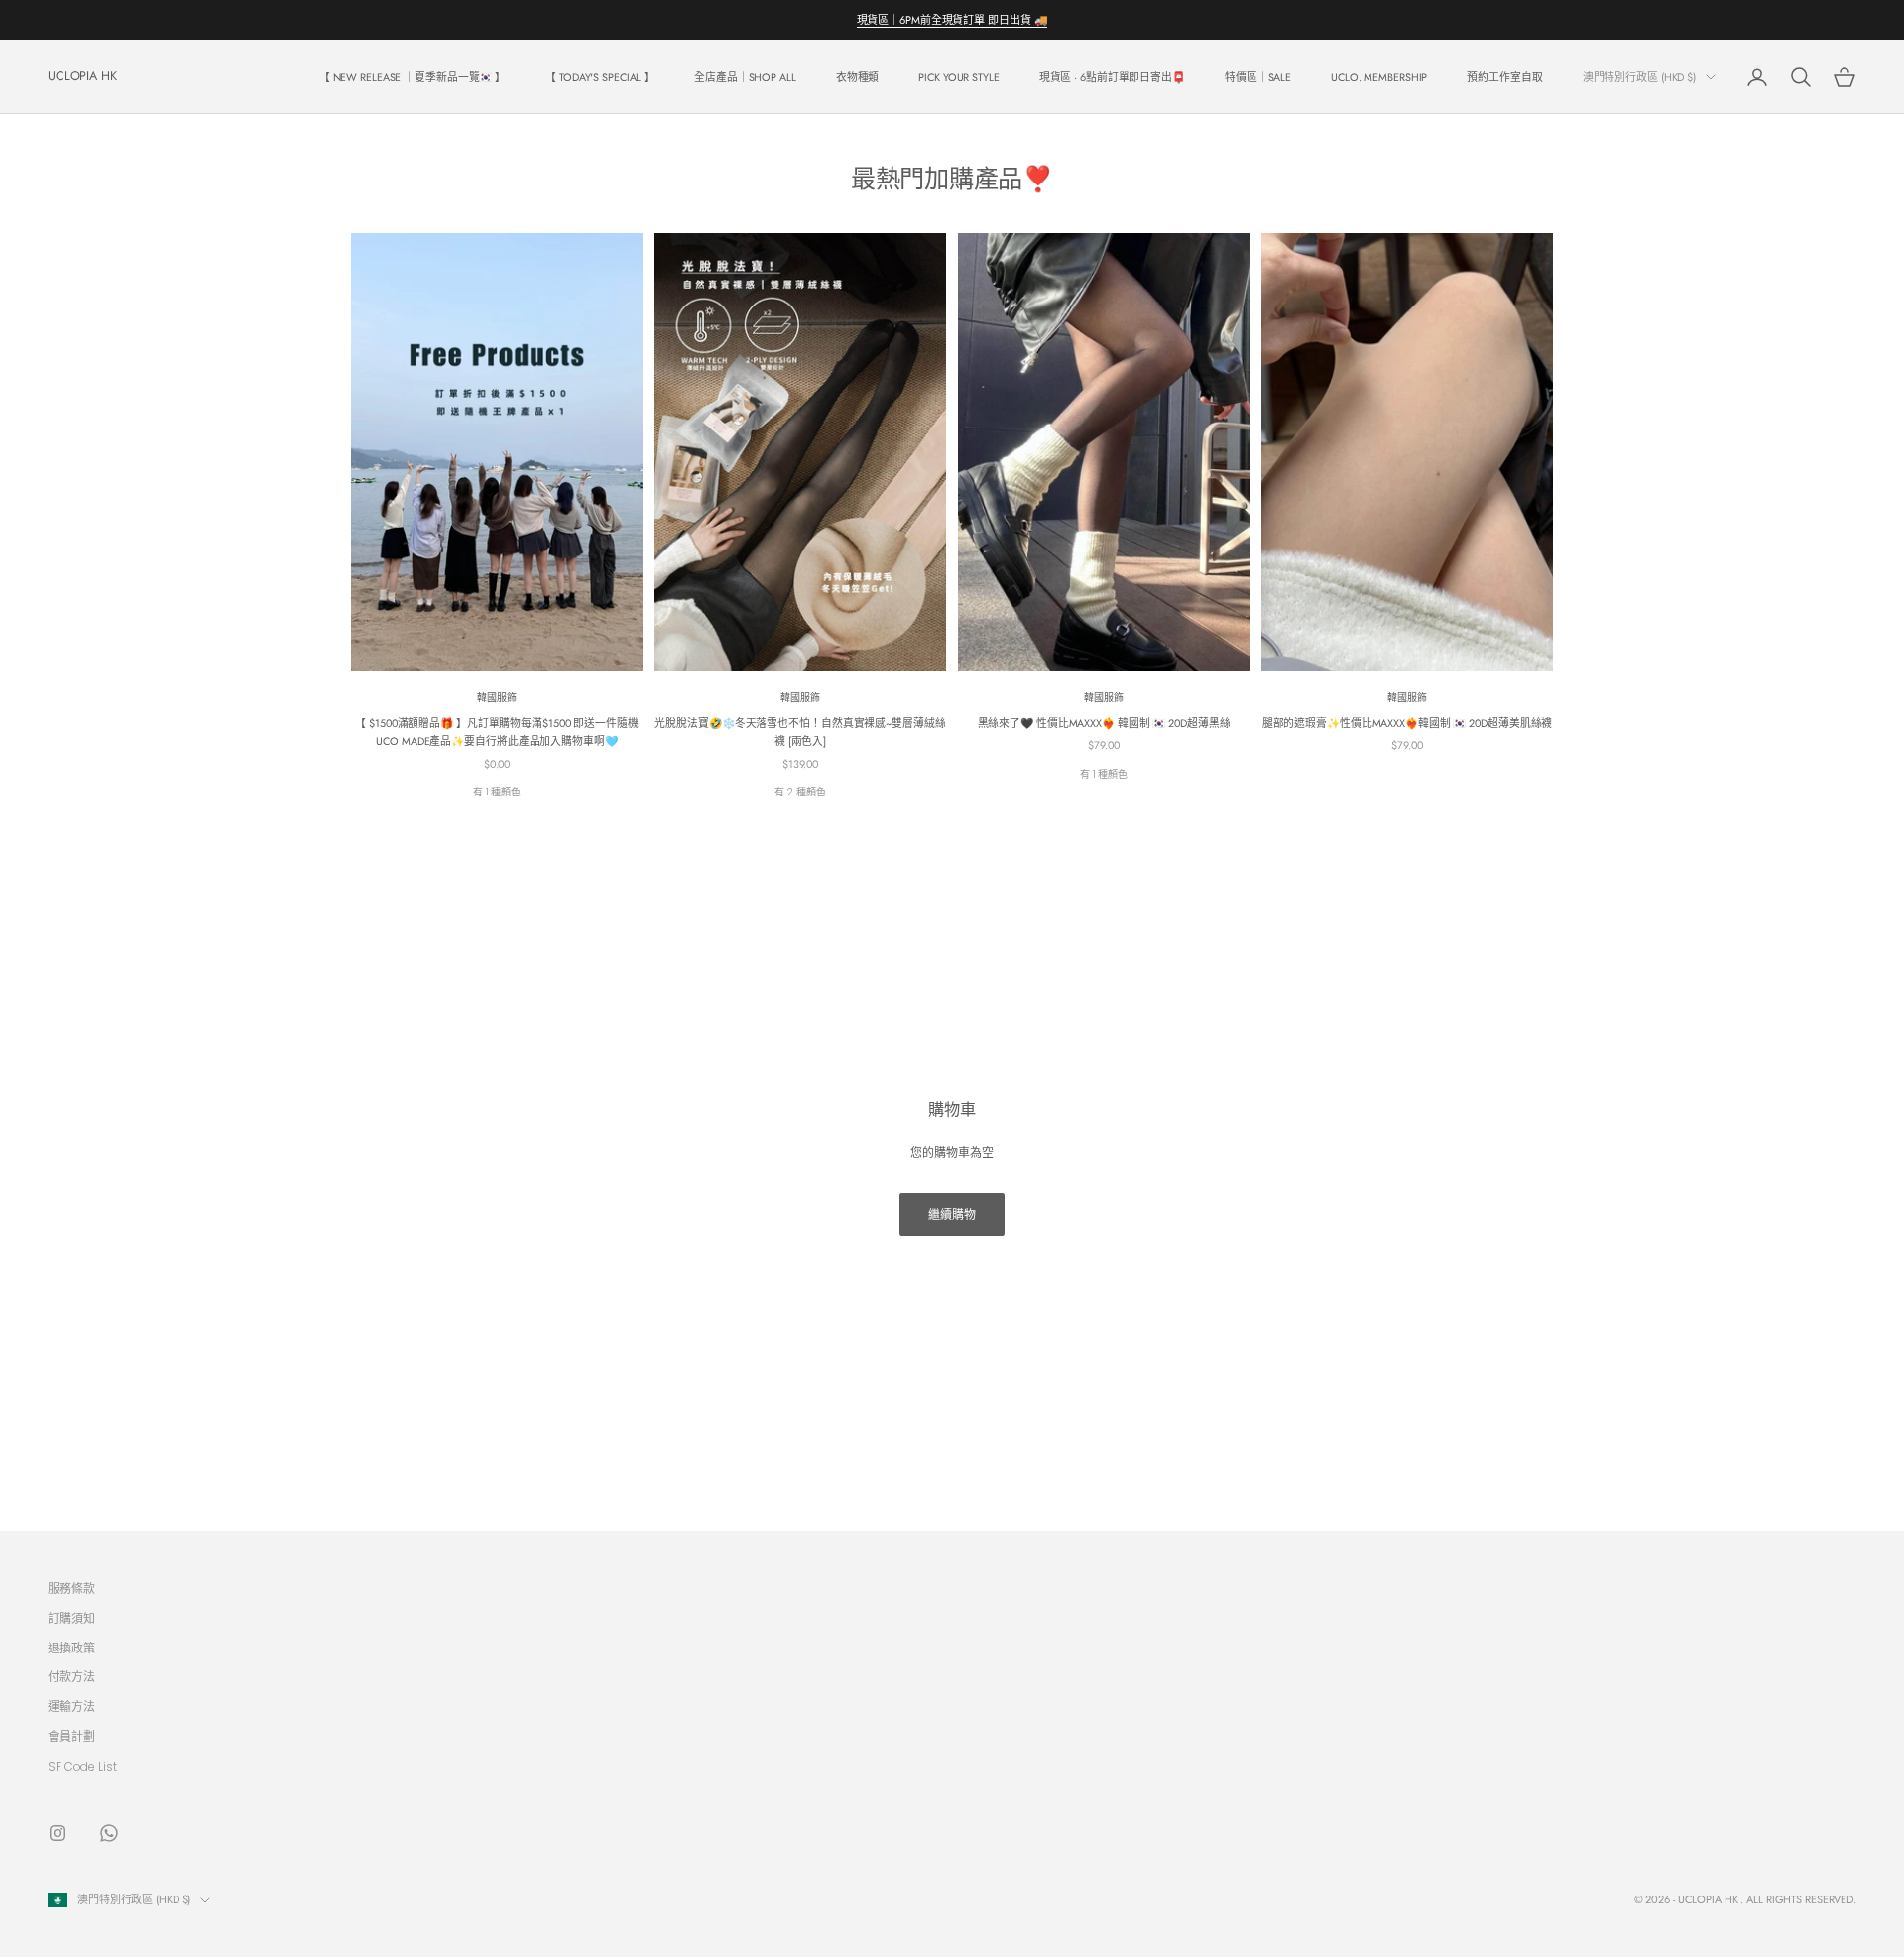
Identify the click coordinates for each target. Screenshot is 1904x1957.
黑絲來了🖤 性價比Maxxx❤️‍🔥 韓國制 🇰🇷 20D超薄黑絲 (1104, 723)
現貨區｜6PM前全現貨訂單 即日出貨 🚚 (952, 20)
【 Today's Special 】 (600, 77)
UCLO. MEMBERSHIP (1379, 77)
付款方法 (71, 1677)
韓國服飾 (497, 698)
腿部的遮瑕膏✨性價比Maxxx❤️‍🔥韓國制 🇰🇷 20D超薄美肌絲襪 (1408, 723)
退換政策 (71, 1648)
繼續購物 (952, 1215)
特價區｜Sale (1258, 77)
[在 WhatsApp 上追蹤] (109, 1833)
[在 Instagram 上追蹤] (58, 1833)
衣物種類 (858, 77)
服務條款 (71, 1589)
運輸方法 (71, 1707)
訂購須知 (71, 1618)
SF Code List (82, 1766)
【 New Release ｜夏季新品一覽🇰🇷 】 (413, 77)
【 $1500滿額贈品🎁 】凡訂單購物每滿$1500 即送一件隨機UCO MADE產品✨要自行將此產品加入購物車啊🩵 (496, 732)
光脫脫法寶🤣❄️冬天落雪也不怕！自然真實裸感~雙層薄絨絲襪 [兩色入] (800, 732)
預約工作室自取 (1504, 77)
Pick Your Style (958, 77)
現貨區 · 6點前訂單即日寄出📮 (1112, 77)
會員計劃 (71, 1736)
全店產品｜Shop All (745, 77)
